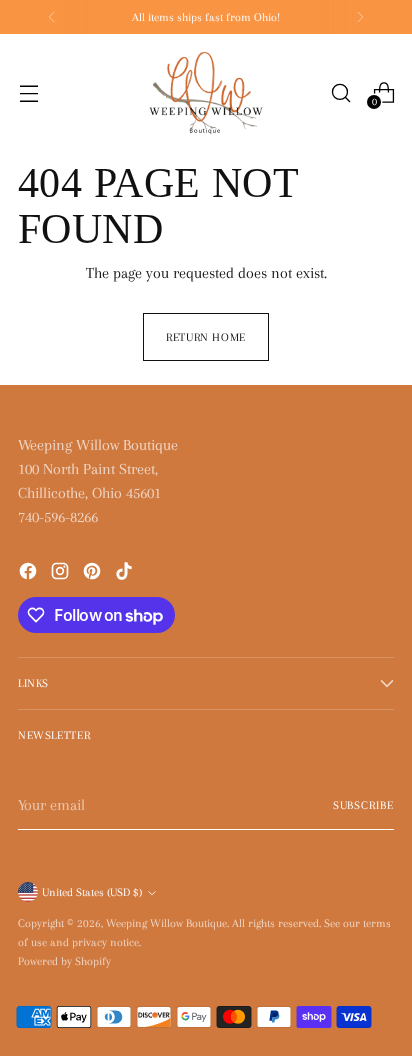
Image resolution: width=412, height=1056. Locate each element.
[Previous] (52, 17)
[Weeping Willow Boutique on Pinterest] (94, 574)
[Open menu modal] (28, 92)
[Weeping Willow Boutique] (206, 93)
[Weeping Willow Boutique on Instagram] (62, 574)
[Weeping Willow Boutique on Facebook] (30, 574)
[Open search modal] (340, 92)
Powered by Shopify (64, 961)
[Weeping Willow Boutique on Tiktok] (126, 574)
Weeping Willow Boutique (166, 923)
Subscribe (363, 805)
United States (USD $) (92, 892)
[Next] (360, 17)
